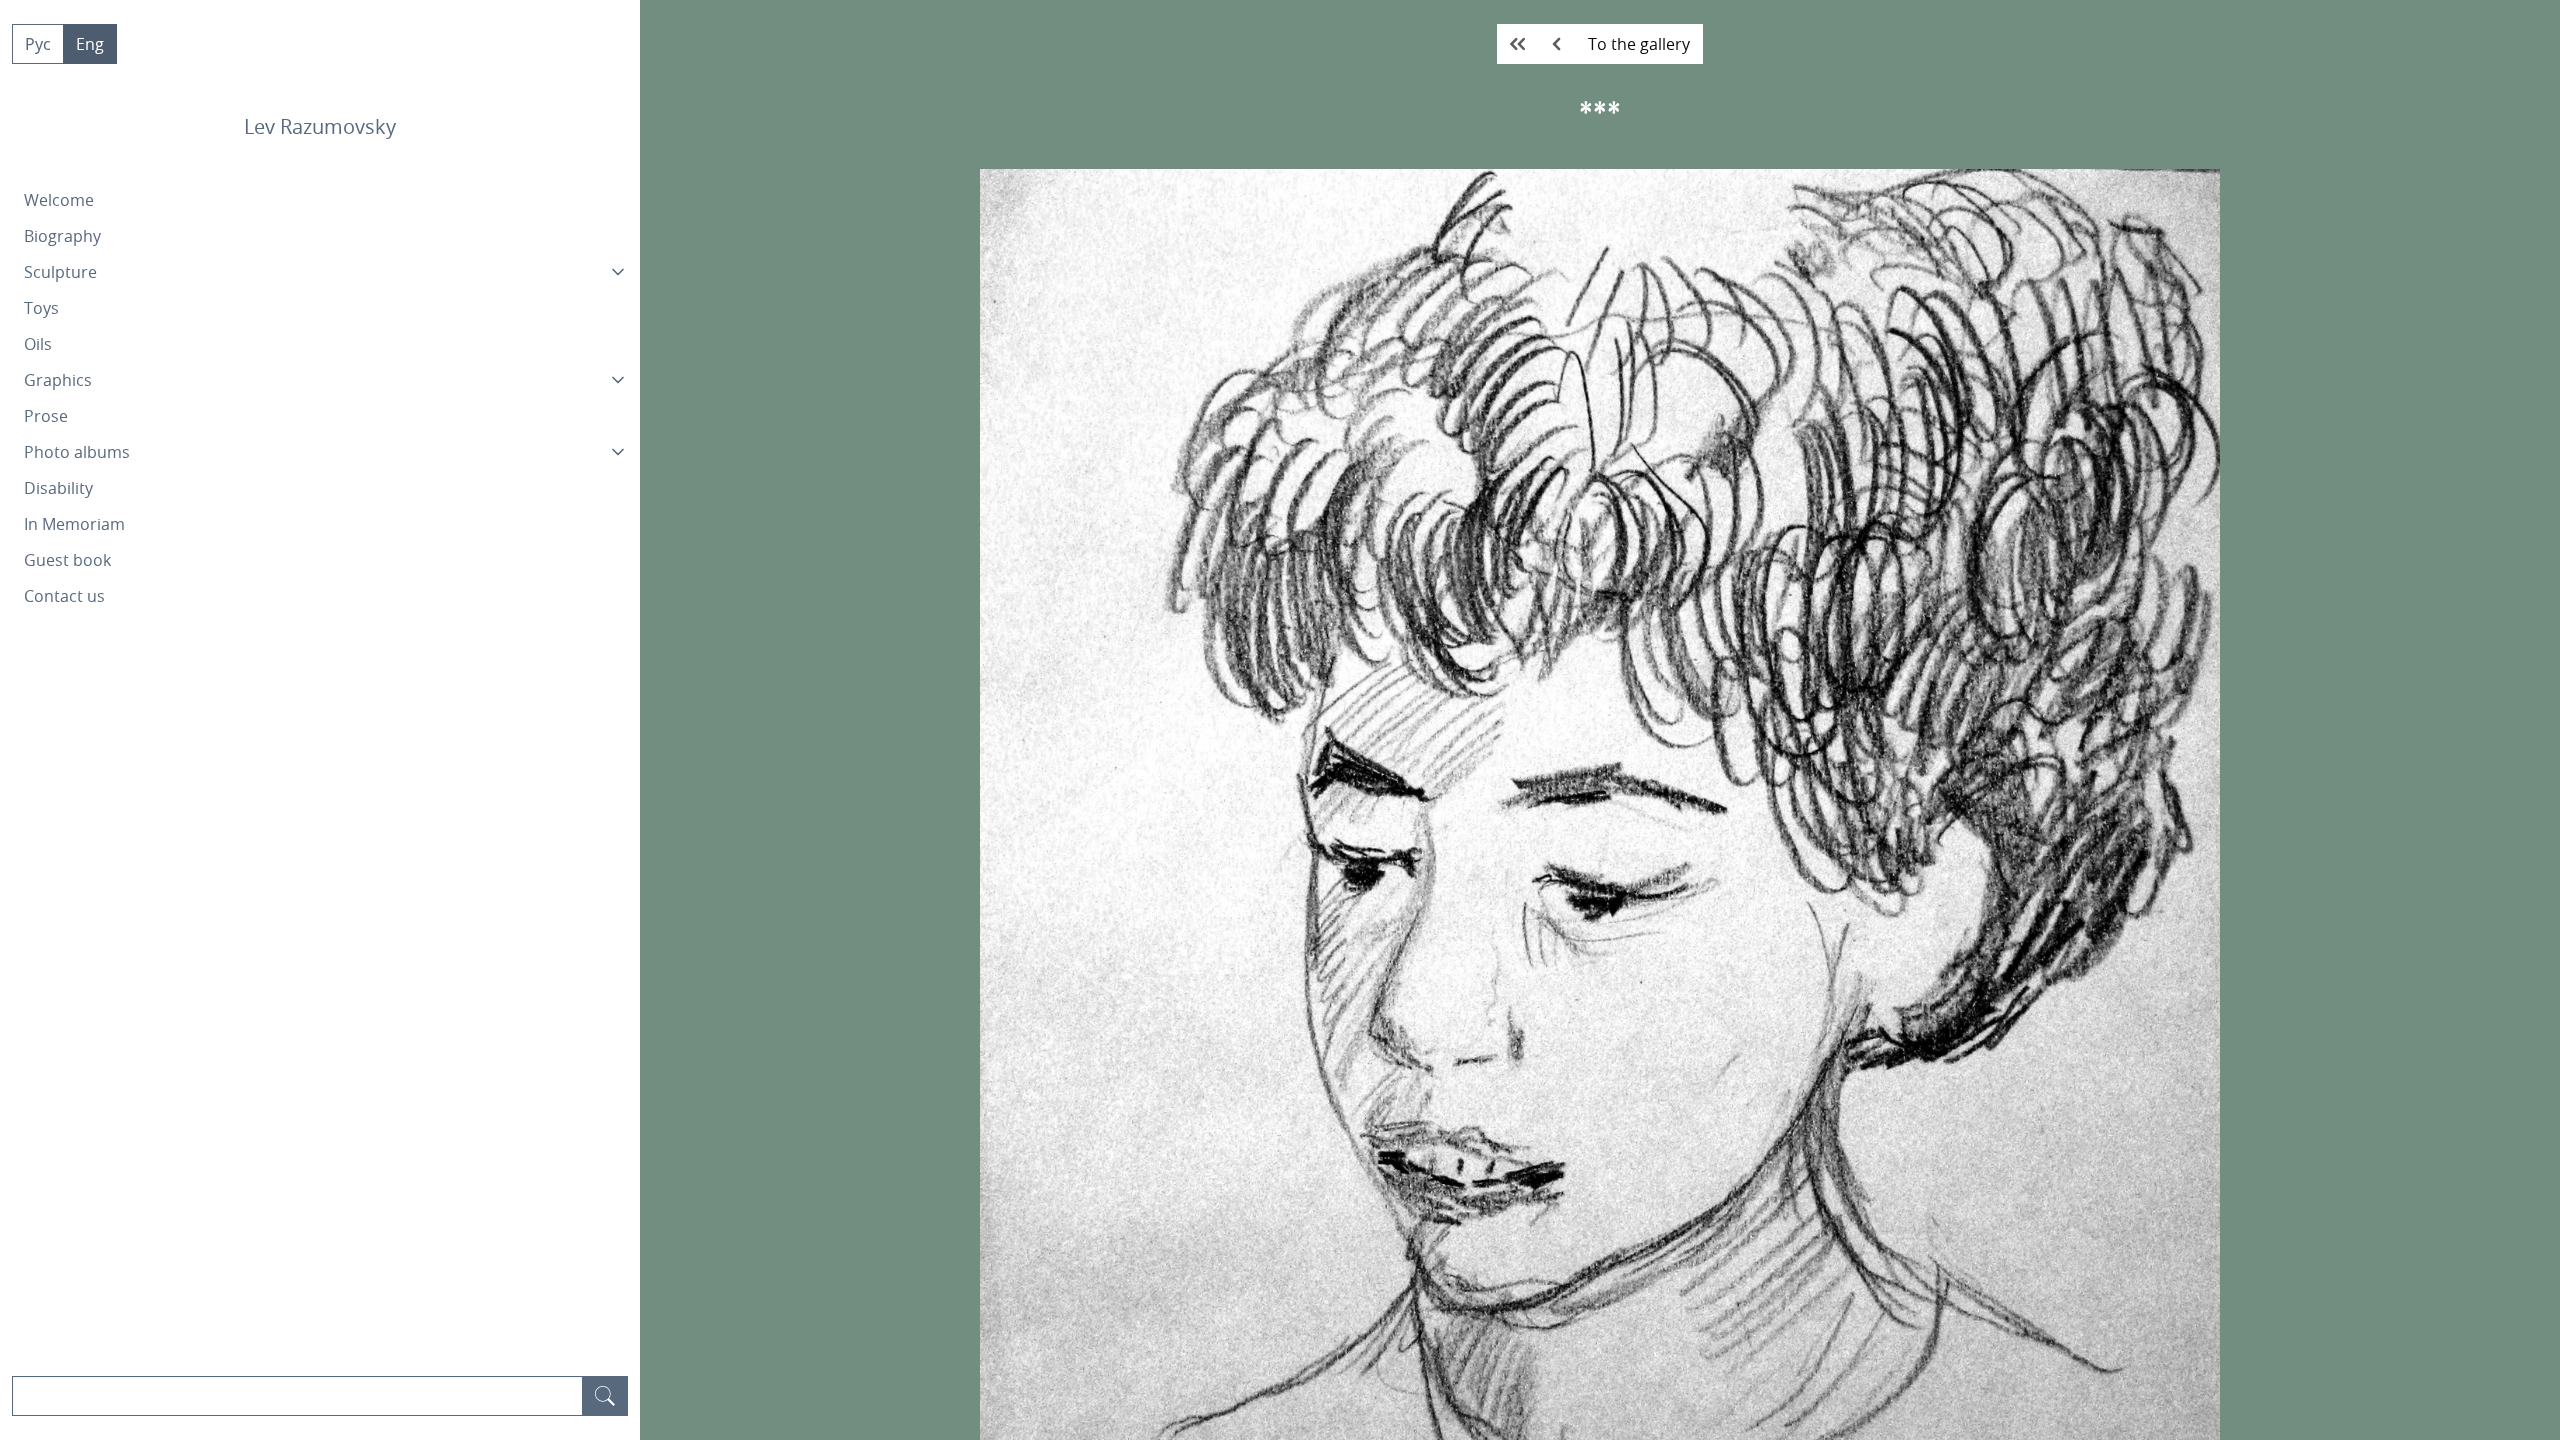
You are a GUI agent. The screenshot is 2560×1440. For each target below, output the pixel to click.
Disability (58, 488)
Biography (62, 236)
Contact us (64, 596)
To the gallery (1639, 44)
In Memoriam (74, 524)
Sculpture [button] (60, 272)
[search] (605, 1396)
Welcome (59, 200)
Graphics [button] (58, 380)
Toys (41, 308)
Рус (38, 44)
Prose (46, 416)
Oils (38, 344)
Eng (90, 44)
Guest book (67, 560)
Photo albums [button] (77, 452)
